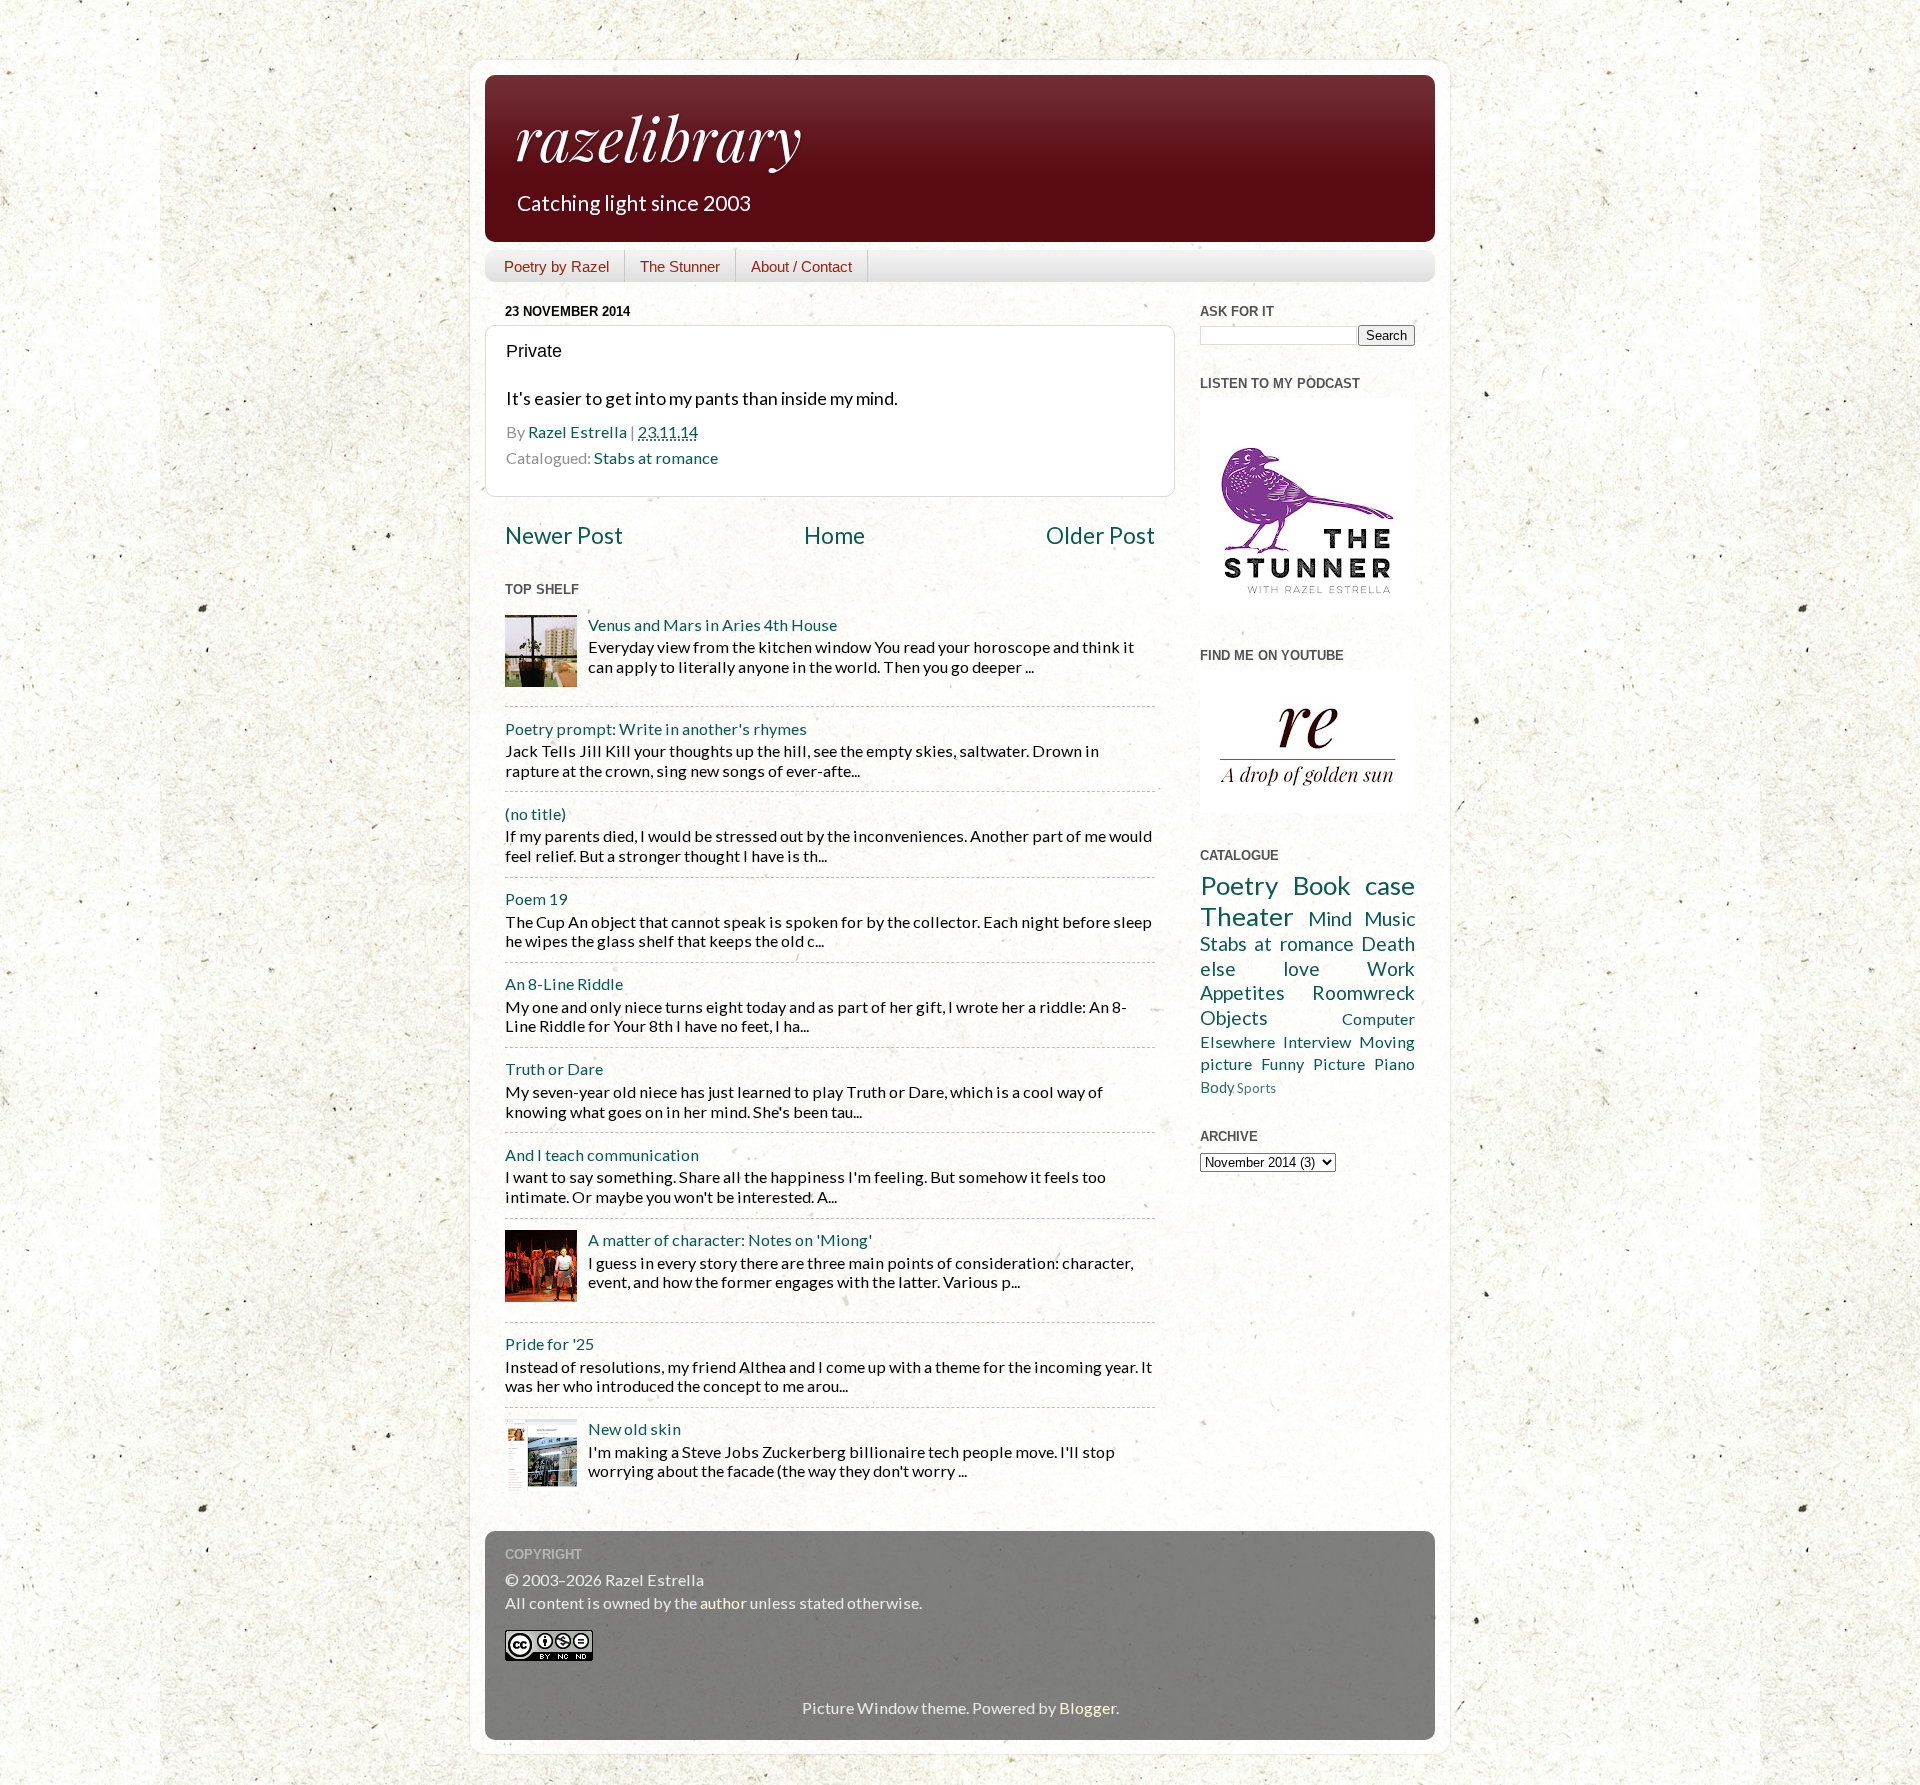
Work (1391, 968)
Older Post (1100, 535)
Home (834, 535)
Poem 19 (536, 898)
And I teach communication (602, 1154)
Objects (1234, 1017)
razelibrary (658, 137)
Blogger (1087, 1707)
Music (1389, 918)
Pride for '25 (549, 1343)
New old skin (634, 1428)
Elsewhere (1237, 1041)
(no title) (535, 813)
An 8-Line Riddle (564, 983)
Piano (1394, 1063)
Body (1217, 1087)
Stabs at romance (656, 457)
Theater (1247, 916)
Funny (1282, 1063)
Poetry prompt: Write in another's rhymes (656, 728)
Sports (1256, 1088)
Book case (1354, 885)
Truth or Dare (554, 1068)
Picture (1339, 1063)
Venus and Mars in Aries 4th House (712, 624)
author (723, 1602)
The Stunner (680, 266)
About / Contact (801, 266)
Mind (1330, 918)
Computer (1378, 1018)
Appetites (1242, 992)
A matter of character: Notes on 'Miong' (730, 1239)
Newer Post (564, 535)
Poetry (1239, 885)
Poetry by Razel (556, 266)
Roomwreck (1363, 992)
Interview (1317, 1041)
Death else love (1307, 956)
